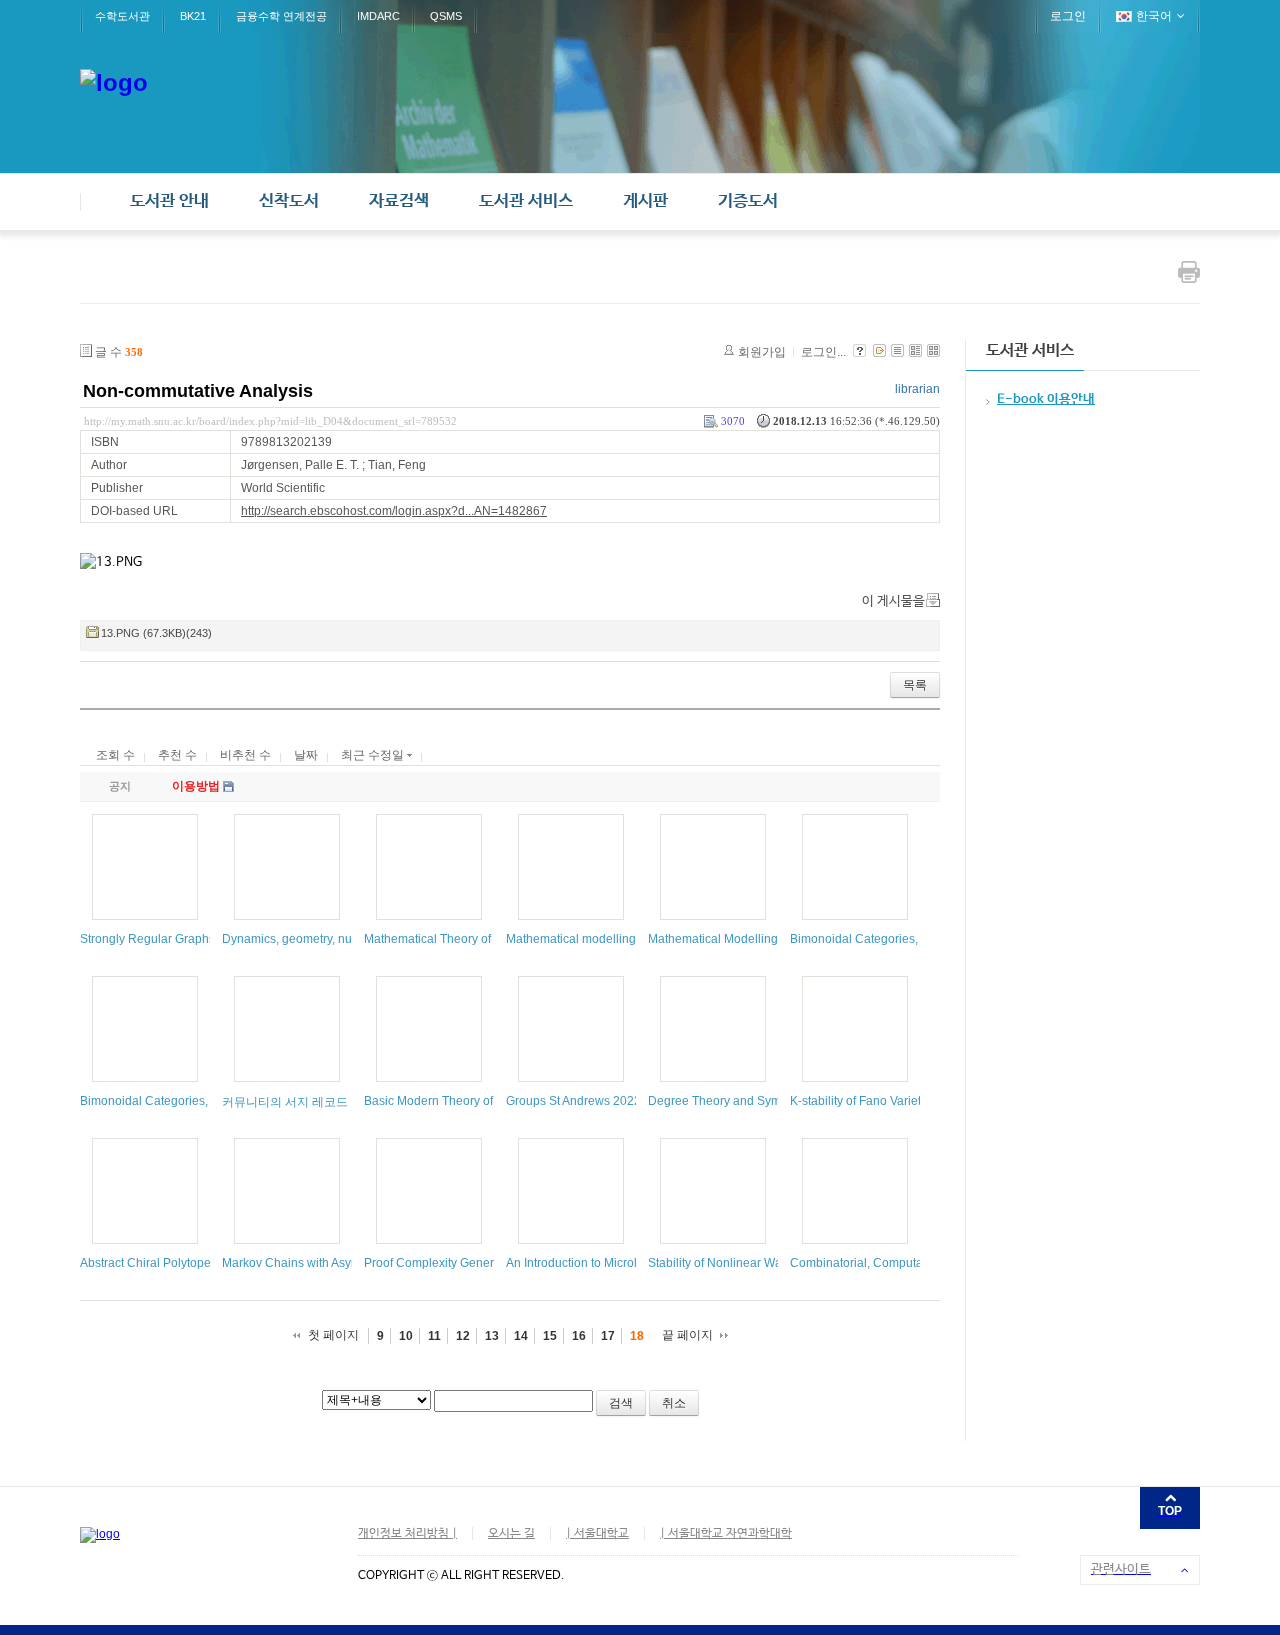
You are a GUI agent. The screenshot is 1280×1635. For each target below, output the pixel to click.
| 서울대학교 (597, 1534)
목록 (915, 685)
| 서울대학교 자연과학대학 (726, 1534)
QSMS (446, 16)
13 (492, 1336)
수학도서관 (122, 16)
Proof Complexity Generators (442, 1263)
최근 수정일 (374, 755)
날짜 (306, 755)
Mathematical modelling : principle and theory (629, 939)
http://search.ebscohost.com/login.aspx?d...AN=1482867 (394, 511)
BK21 (193, 16)
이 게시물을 (893, 601)
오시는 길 (511, 1534)
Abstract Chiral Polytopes (148, 1263)
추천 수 (177, 755)
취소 (674, 1403)
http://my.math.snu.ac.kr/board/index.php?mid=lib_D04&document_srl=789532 (270, 421)
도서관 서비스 (526, 201)
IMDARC (378, 16)
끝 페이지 (687, 1335)
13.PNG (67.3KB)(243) (156, 633)
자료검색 (399, 201)
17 (608, 1336)
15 (550, 1336)
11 (434, 1336)
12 (463, 1336)
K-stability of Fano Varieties (863, 1101)
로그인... (823, 352)
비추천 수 (245, 755)
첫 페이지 (333, 1335)
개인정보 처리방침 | (407, 1534)
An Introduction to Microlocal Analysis (607, 1263)
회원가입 (762, 352)
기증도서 (748, 201)
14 (521, 1336)
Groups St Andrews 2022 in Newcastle (610, 1101)
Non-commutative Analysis (198, 391)
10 (406, 1336)
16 (579, 1336)
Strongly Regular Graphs (147, 939)
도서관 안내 (169, 201)
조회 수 (115, 755)
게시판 (645, 201)
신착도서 (289, 201)
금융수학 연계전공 (281, 16)
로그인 (1068, 16)
